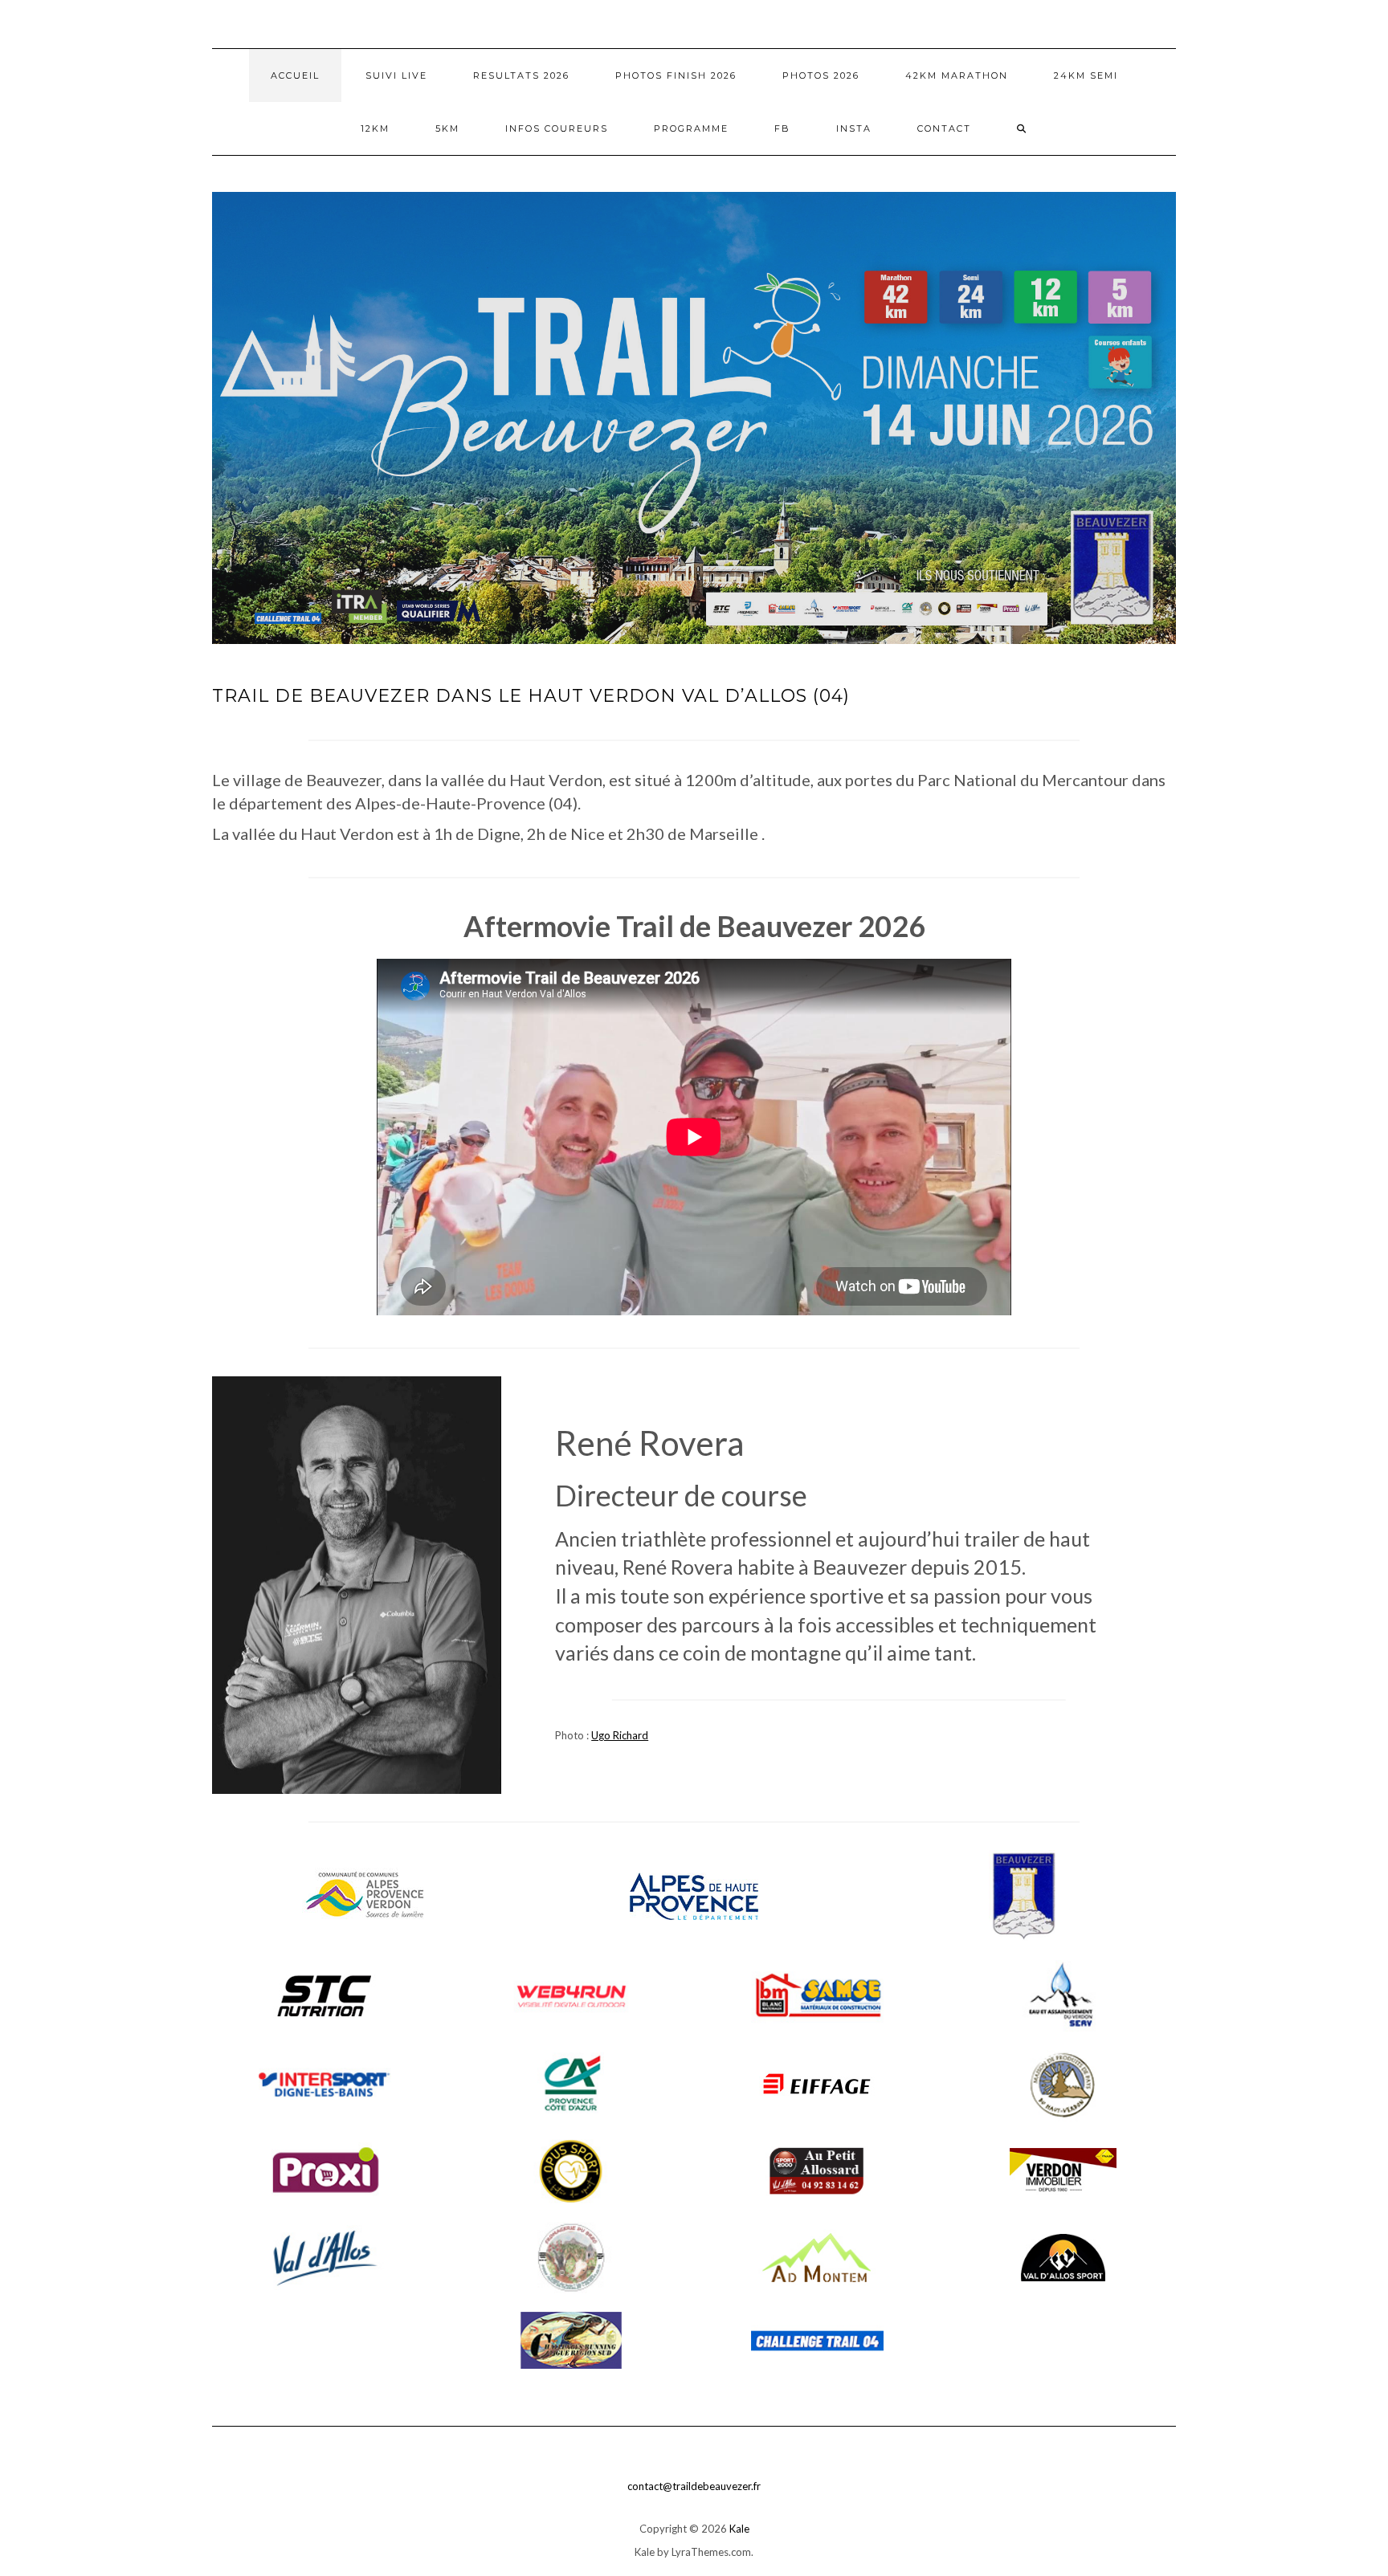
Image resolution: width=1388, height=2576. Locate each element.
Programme (691, 128)
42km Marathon (957, 75)
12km (375, 128)
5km (447, 128)
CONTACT (944, 128)
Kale (739, 2529)
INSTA (854, 128)
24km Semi (1086, 75)
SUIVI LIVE (396, 75)
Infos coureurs (557, 128)
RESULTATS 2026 (521, 75)
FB (782, 128)
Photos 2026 (821, 75)
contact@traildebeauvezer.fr (694, 2486)
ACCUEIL (295, 75)
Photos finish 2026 (676, 75)
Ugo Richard (620, 1735)
